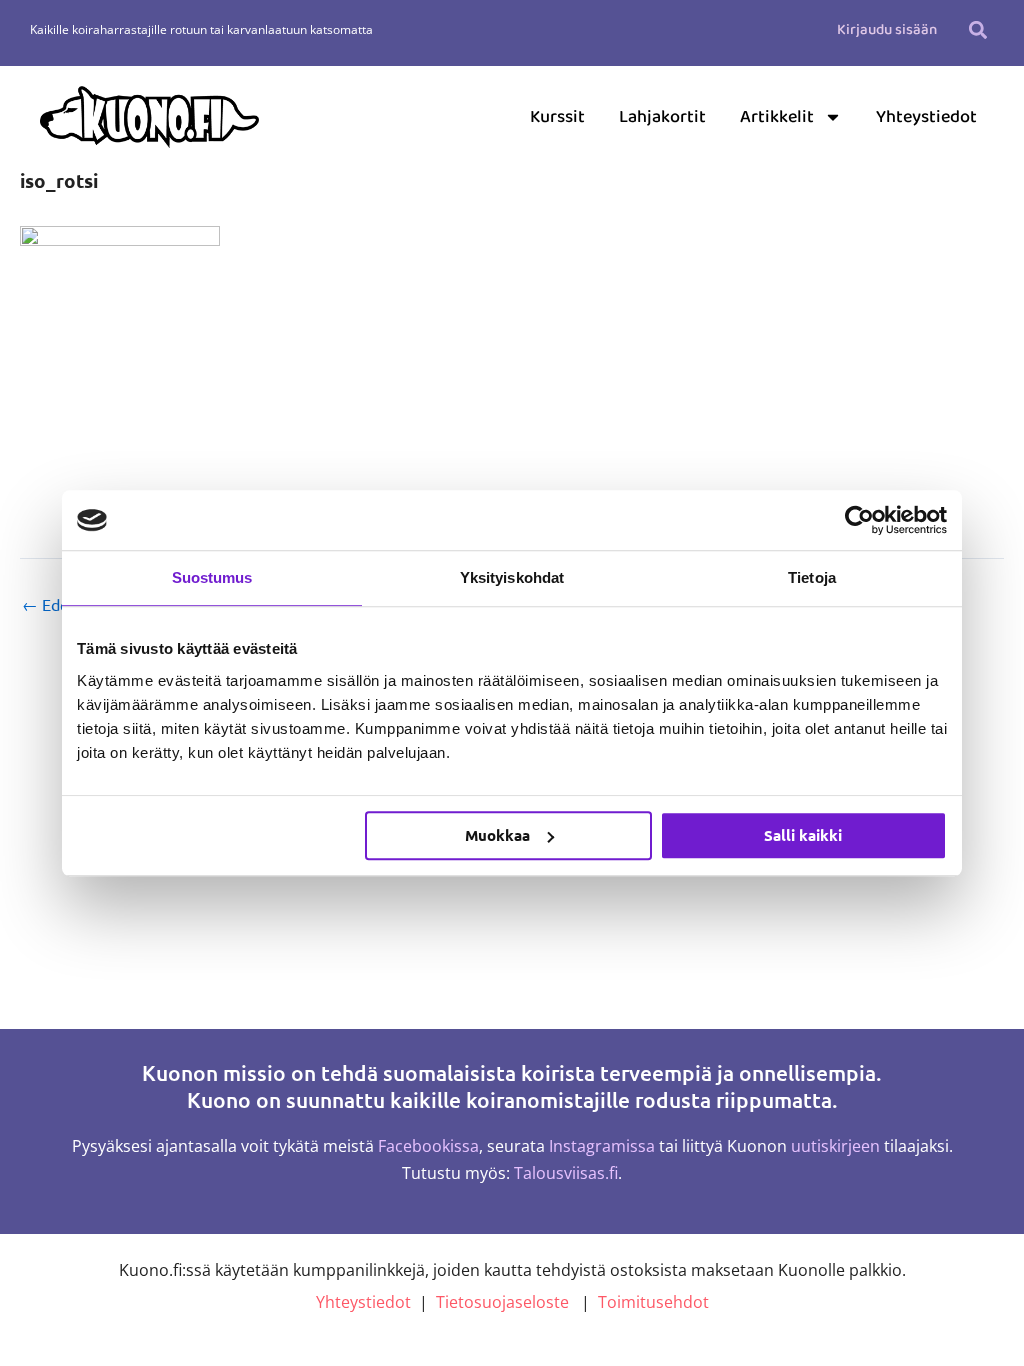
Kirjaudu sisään (887, 30)
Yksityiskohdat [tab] (512, 577)
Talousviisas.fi (566, 1173)
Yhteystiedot (926, 117)
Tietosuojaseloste (502, 1302)
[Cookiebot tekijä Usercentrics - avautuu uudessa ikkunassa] (859, 520)
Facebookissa (428, 1146)
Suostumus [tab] (212, 577)
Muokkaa (497, 835)
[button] (977, 29)
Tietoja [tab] (812, 577)
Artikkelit (777, 117)
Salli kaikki (803, 835)
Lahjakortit (662, 117)
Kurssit (557, 117)
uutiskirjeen (835, 1146)
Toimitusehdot (653, 1302)
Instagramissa (602, 1146)
